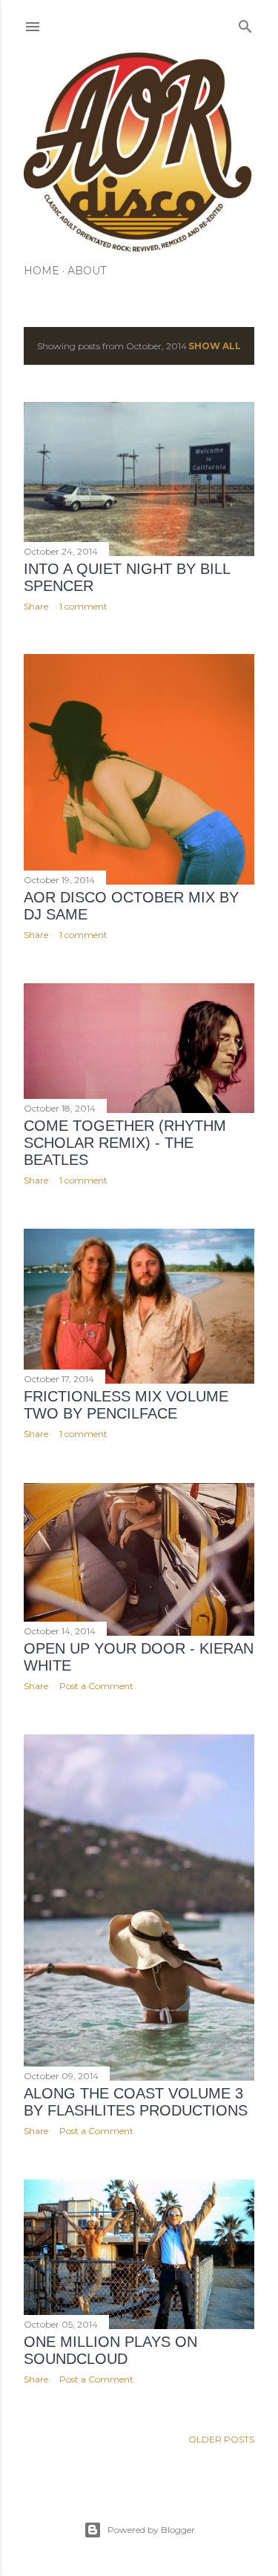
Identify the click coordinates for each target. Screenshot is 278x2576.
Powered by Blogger (151, 2530)
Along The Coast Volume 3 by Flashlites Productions (136, 2102)
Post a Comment (96, 1686)
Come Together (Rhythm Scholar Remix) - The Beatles (125, 1143)
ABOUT (87, 271)
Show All (215, 346)
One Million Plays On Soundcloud (110, 2350)
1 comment (83, 606)
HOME (42, 271)
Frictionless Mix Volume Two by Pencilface (126, 1405)
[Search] (245, 23)
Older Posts (221, 2439)
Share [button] (36, 606)
